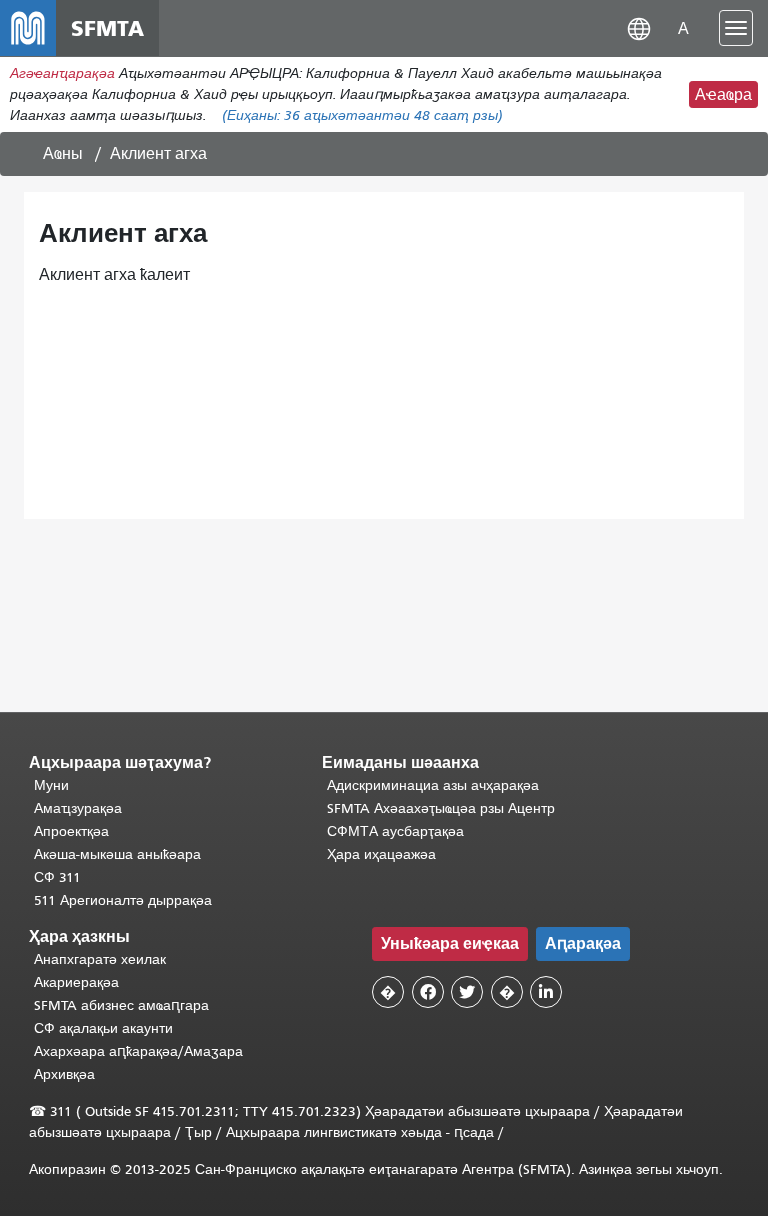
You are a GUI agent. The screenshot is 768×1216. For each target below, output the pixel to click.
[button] (639, 27)
